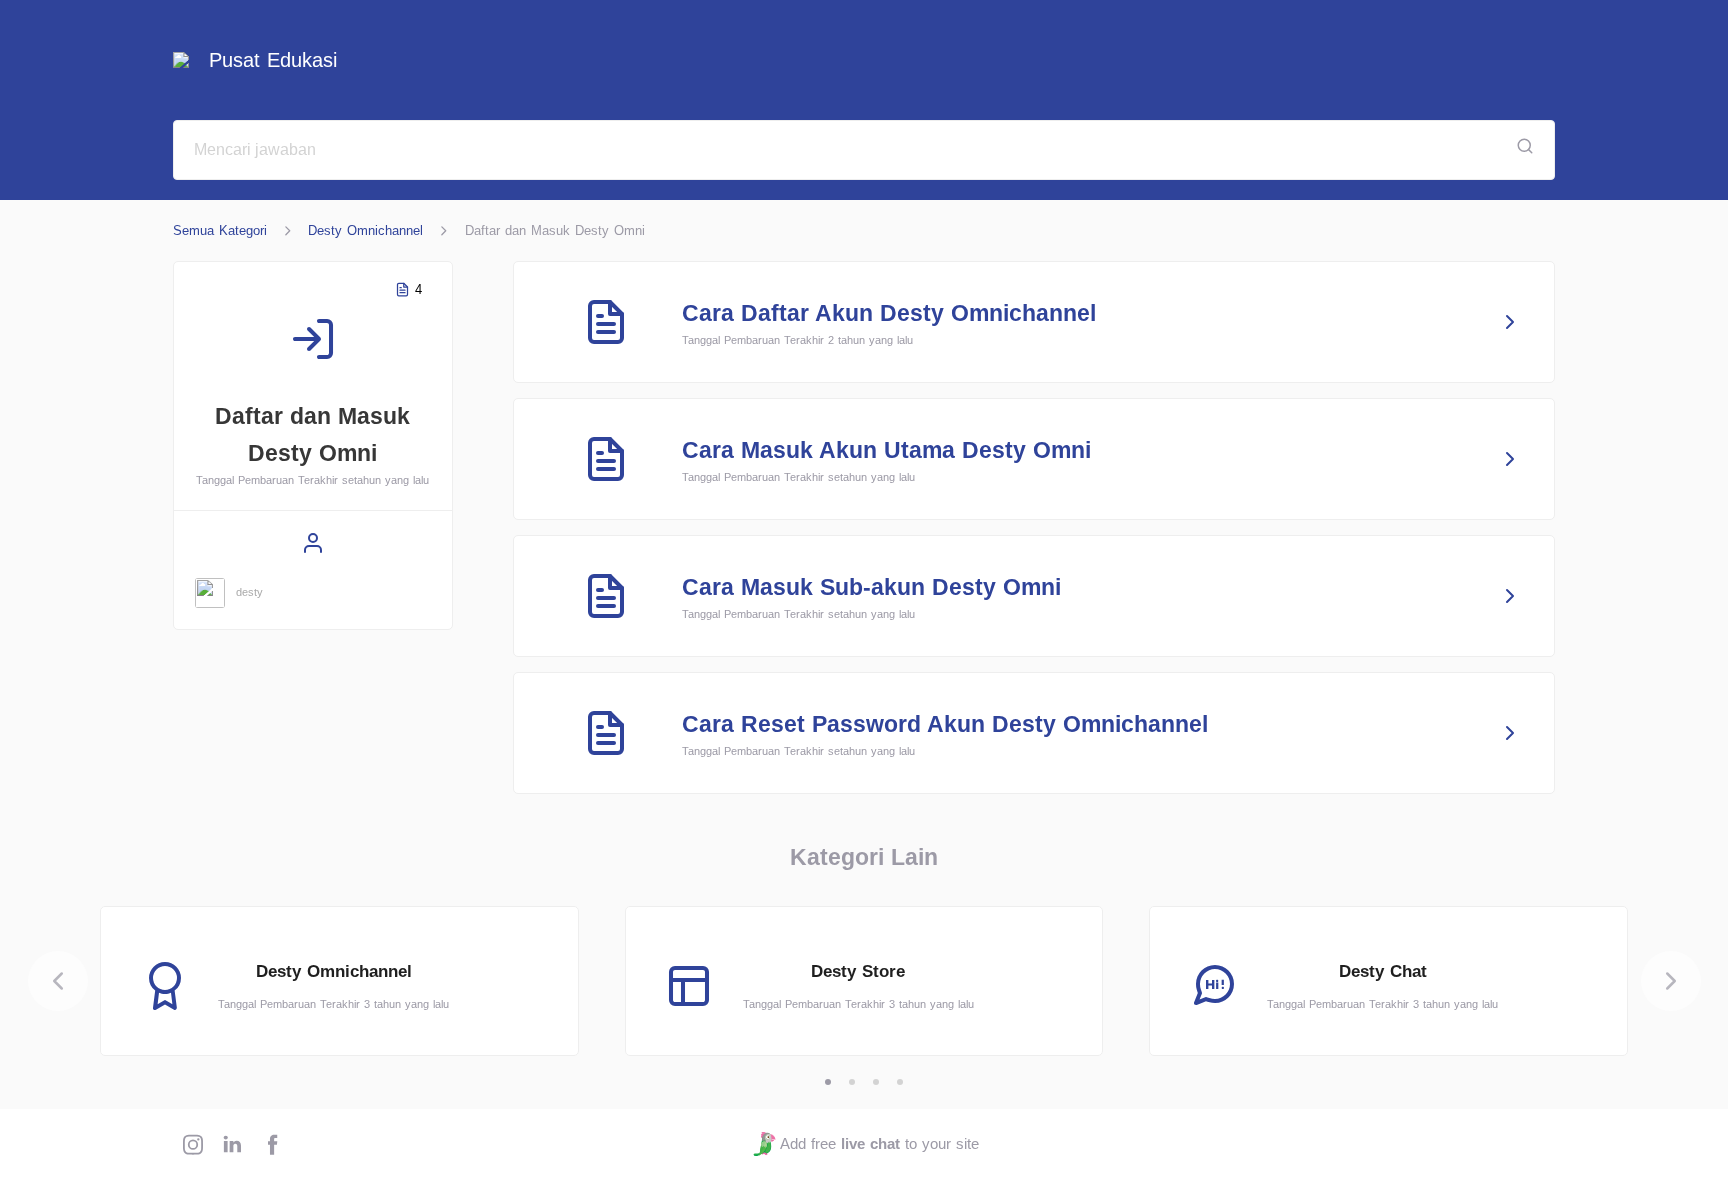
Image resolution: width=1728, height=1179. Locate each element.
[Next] (1671, 981)
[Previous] (58, 981)
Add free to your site (879, 1143)
